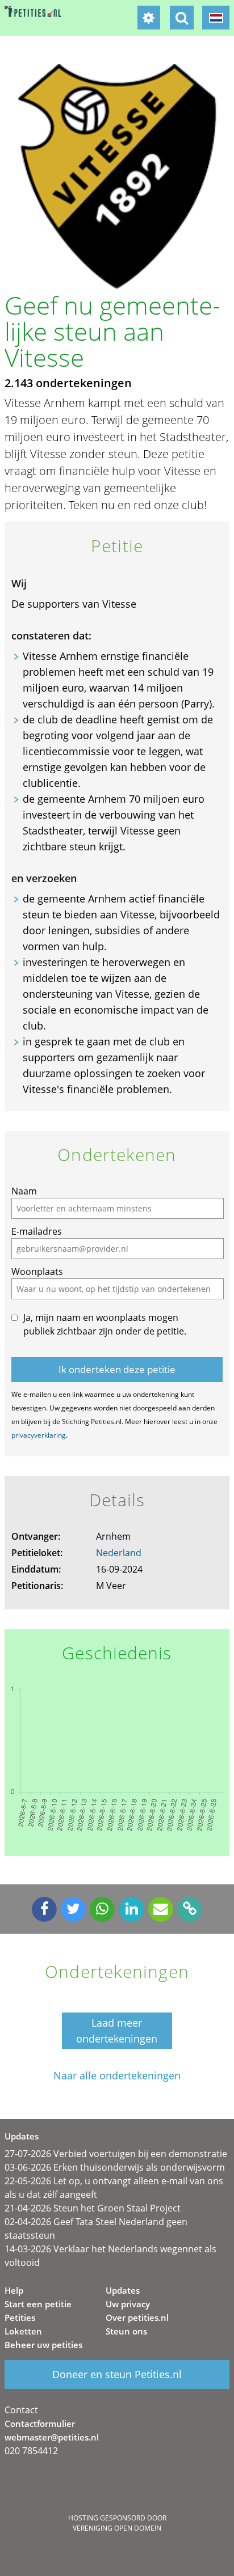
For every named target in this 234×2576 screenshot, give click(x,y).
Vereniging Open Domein (117, 2528)
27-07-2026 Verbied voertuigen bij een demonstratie (116, 2154)
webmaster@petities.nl (52, 2437)
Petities (20, 2317)
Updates (123, 2290)
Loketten (23, 2331)
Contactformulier (40, 2424)
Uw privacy (128, 2304)
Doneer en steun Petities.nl (117, 2374)
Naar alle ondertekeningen (117, 2076)
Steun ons (126, 2331)
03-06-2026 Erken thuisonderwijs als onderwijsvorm (115, 2167)
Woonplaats (37, 1272)
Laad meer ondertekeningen (117, 2031)
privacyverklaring (39, 1435)
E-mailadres (37, 1231)
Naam (24, 1191)
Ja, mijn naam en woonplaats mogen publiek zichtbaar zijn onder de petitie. (105, 1324)
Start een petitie (38, 2304)
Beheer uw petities (43, 2345)
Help (14, 2290)
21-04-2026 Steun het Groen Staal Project (93, 2208)
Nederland (119, 1553)
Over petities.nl (137, 2317)
